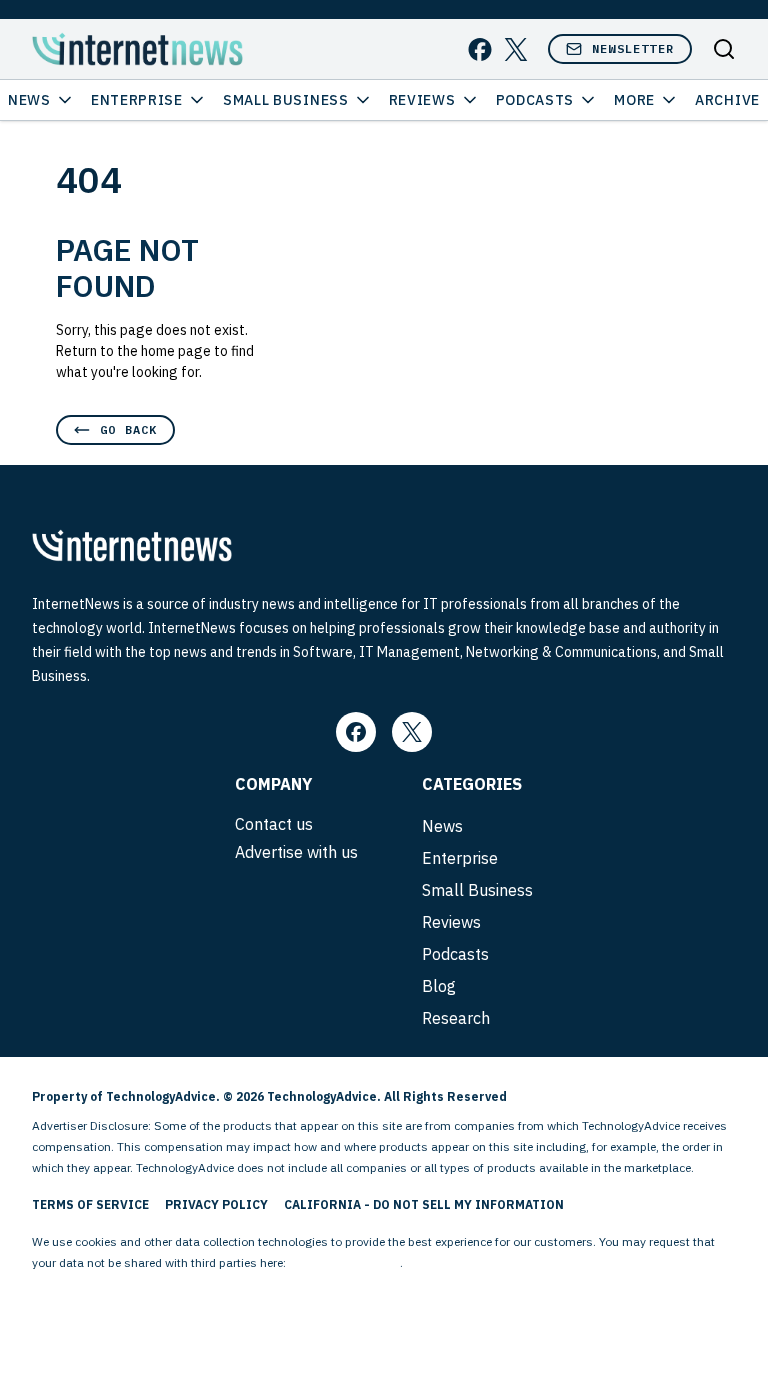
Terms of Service (90, 1204)
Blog (439, 986)
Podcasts (535, 100)
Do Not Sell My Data (344, 1262)
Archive (727, 100)
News (29, 100)
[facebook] (480, 49)
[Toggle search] (724, 49)
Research (456, 1018)
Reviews (422, 100)
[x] (516, 49)
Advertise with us (296, 852)
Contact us (274, 824)
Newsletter (633, 48)
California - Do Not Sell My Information (424, 1204)
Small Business (286, 100)
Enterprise (137, 100)
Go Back (128, 429)
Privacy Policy (216, 1204)
